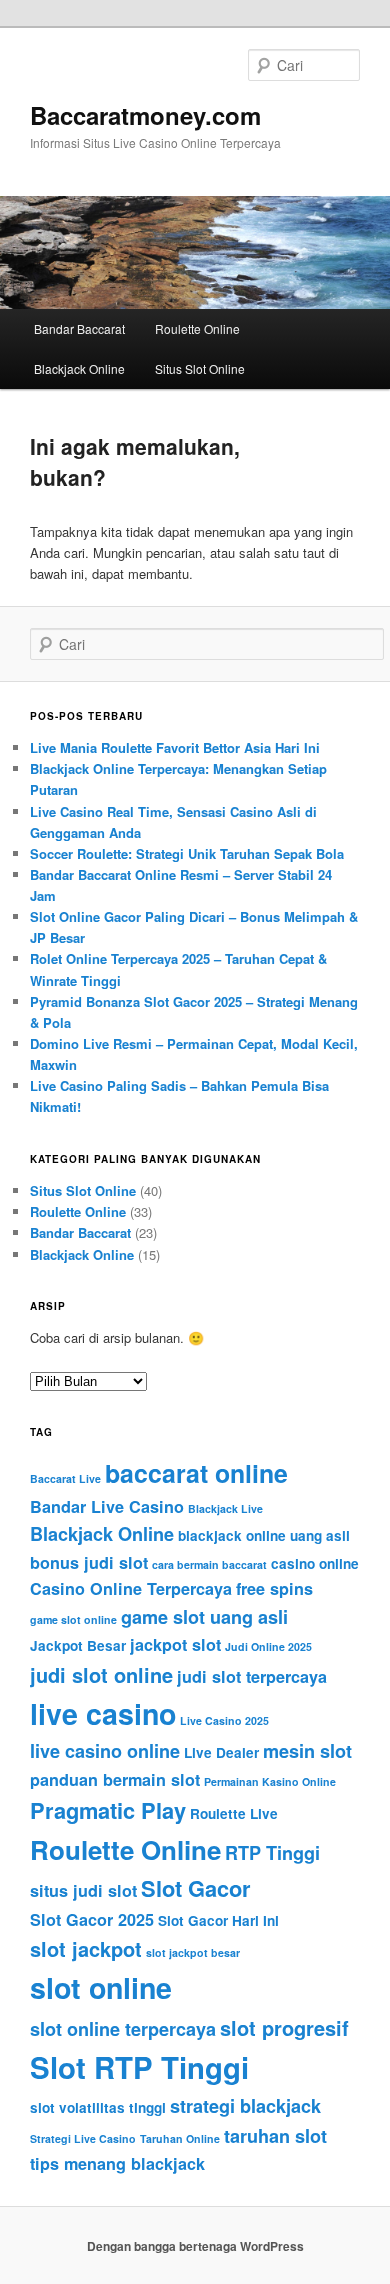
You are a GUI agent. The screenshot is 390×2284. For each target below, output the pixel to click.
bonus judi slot (89, 1562)
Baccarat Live (65, 1478)
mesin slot (307, 1751)
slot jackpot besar (193, 1952)
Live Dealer (221, 1752)
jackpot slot (175, 1644)
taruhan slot (275, 2136)
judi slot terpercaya (252, 1676)
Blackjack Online (79, 368)
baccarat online (196, 1473)
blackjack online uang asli (264, 1535)
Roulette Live (234, 1813)
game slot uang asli (204, 1617)
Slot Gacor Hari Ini (218, 1920)
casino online (315, 1563)
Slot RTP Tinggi (139, 2067)
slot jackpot (86, 1948)
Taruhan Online (180, 2138)
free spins (274, 1588)
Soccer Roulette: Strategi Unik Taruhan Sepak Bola (187, 853)
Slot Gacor (196, 1888)
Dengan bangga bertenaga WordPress (195, 2246)
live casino (103, 1713)
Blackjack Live (225, 1508)
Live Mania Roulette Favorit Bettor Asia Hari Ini (175, 747)
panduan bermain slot (115, 1779)
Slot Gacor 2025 (92, 1919)
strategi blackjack (245, 2106)
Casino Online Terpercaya (131, 1588)
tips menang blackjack (117, 2163)
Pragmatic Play (108, 1810)
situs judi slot (83, 1890)
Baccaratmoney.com (145, 115)
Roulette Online (197, 328)
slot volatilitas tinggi (98, 2107)
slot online (101, 1987)
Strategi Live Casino (83, 2138)
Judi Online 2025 (268, 1646)
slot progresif (284, 2027)
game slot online (73, 1619)
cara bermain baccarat (209, 1564)
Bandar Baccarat (79, 328)
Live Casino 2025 (224, 1720)
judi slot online (101, 1674)
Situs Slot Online (200, 368)
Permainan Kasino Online (270, 1781)
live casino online (105, 1751)
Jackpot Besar (78, 1645)
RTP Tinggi (272, 1853)
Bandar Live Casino (107, 1506)
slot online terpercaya (123, 2029)
